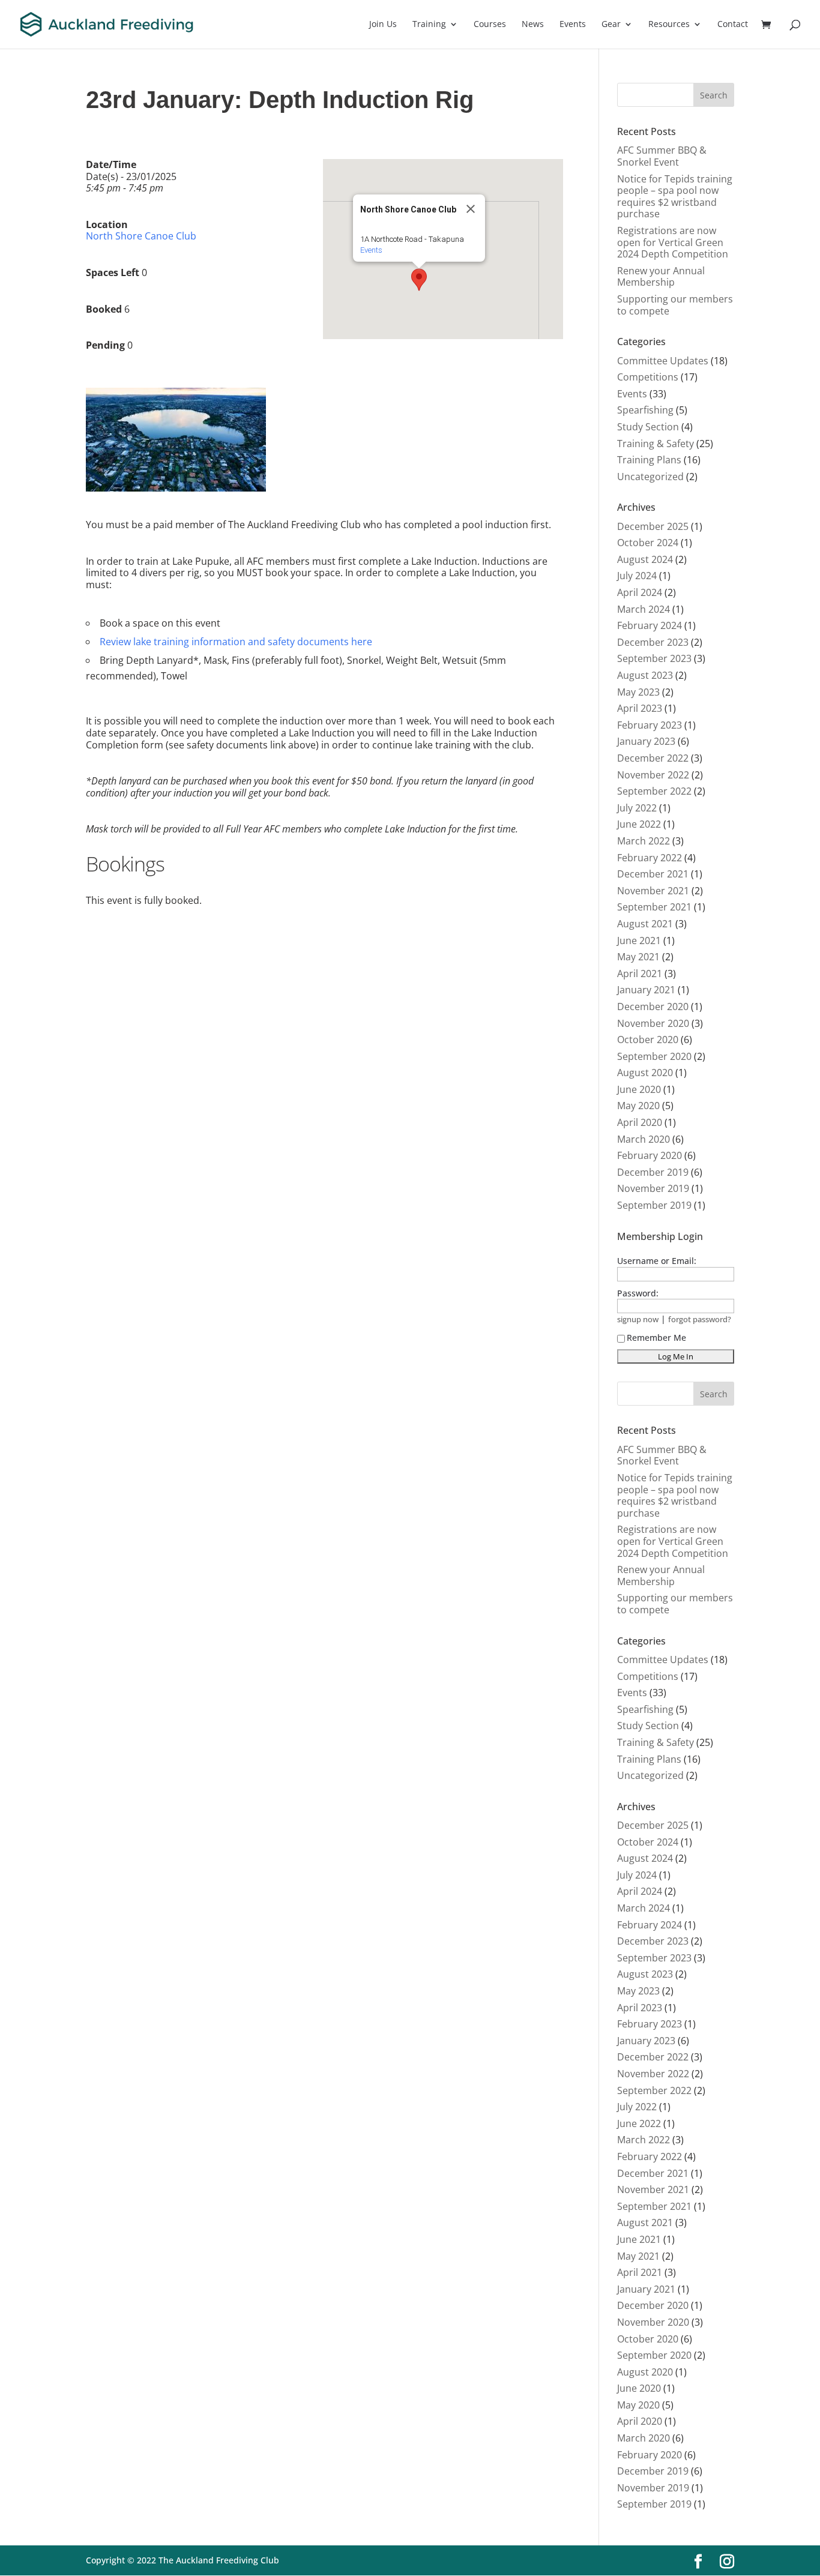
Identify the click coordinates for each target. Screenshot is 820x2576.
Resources (669, 25)
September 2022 (654, 791)
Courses (490, 25)
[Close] (471, 209)
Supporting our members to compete (675, 305)
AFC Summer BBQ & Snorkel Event (662, 156)
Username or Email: (657, 1261)
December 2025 (653, 526)
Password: (638, 1293)
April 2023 (640, 708)
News (533, 25)
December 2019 (653, 1172)
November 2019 (653, 1188)
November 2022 (653, 775)
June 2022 (639, 824)
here (362, 642)
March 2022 (644, 841)
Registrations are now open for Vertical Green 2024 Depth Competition (673, 242)
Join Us (383, 25)
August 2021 (645, 924)
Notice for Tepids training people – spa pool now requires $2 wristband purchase (675, 197)
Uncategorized (650, 477)
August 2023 (645, 675)
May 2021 (638, 957)
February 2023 (650, 725)
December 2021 (653, 874)
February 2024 (650, 625)
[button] (419, 280)
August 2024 (645, 559)
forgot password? (700, 1320)
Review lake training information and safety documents (224, 642)
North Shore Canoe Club (141, 236)
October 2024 (648, 543)
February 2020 (650, 1155)
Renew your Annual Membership (661, 277)
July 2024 (637, 576)
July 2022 (637, 808)
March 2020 (644, 1139)
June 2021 (639, 940)
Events (573, 25)
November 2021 (653, 891)
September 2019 (654, 1205)
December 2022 (653, 758)
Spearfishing (645, 410)
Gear (611, 25)
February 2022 (650, 858)
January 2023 (646, 741)
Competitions (648, 377)
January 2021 (646, 990)
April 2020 (640, 1122)
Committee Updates (663, 361)
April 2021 (640, 974)
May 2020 (638, 1106)
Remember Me (656, 1338)
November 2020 (653, 1023)
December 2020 (653, 1007)
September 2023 (654, 658)
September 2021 (654, 907)
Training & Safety (656, 444)
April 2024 (640, 592)
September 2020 (654, 1056)
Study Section (648, 427)
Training (429, 25)
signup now (638, 1320)
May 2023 (638, 692)
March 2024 (644, 609)
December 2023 (653, 642)
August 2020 (645, 1073)
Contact (733, 25)
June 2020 (639, 1089)
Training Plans (649, 460)
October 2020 (648, 1040)
